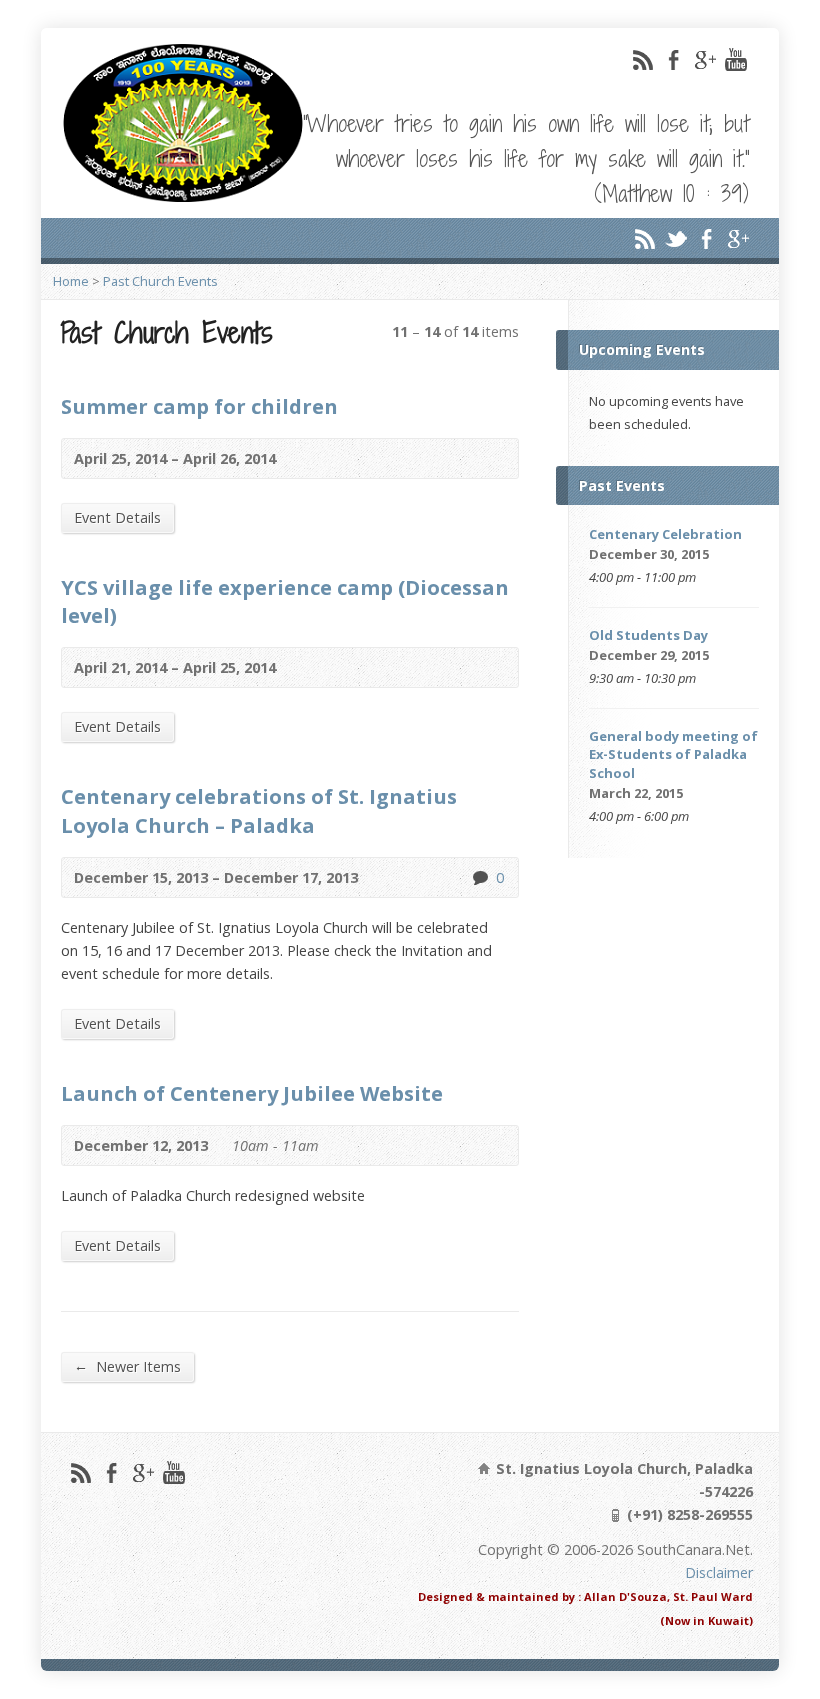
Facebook (673, 59)
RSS (642, 59)
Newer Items (127, 1366)
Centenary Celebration (665, 534)
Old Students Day (648, 635)
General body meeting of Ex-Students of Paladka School (673, 754)
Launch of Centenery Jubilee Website (252, 1093)
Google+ (704, 59)
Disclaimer (719, 1572)
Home (71, 281)
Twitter (675, 238)
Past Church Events (160, 281)
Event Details (117, 517)
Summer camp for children (199, 406)
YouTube (735, 59)
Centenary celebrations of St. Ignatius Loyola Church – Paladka (259, 810)
